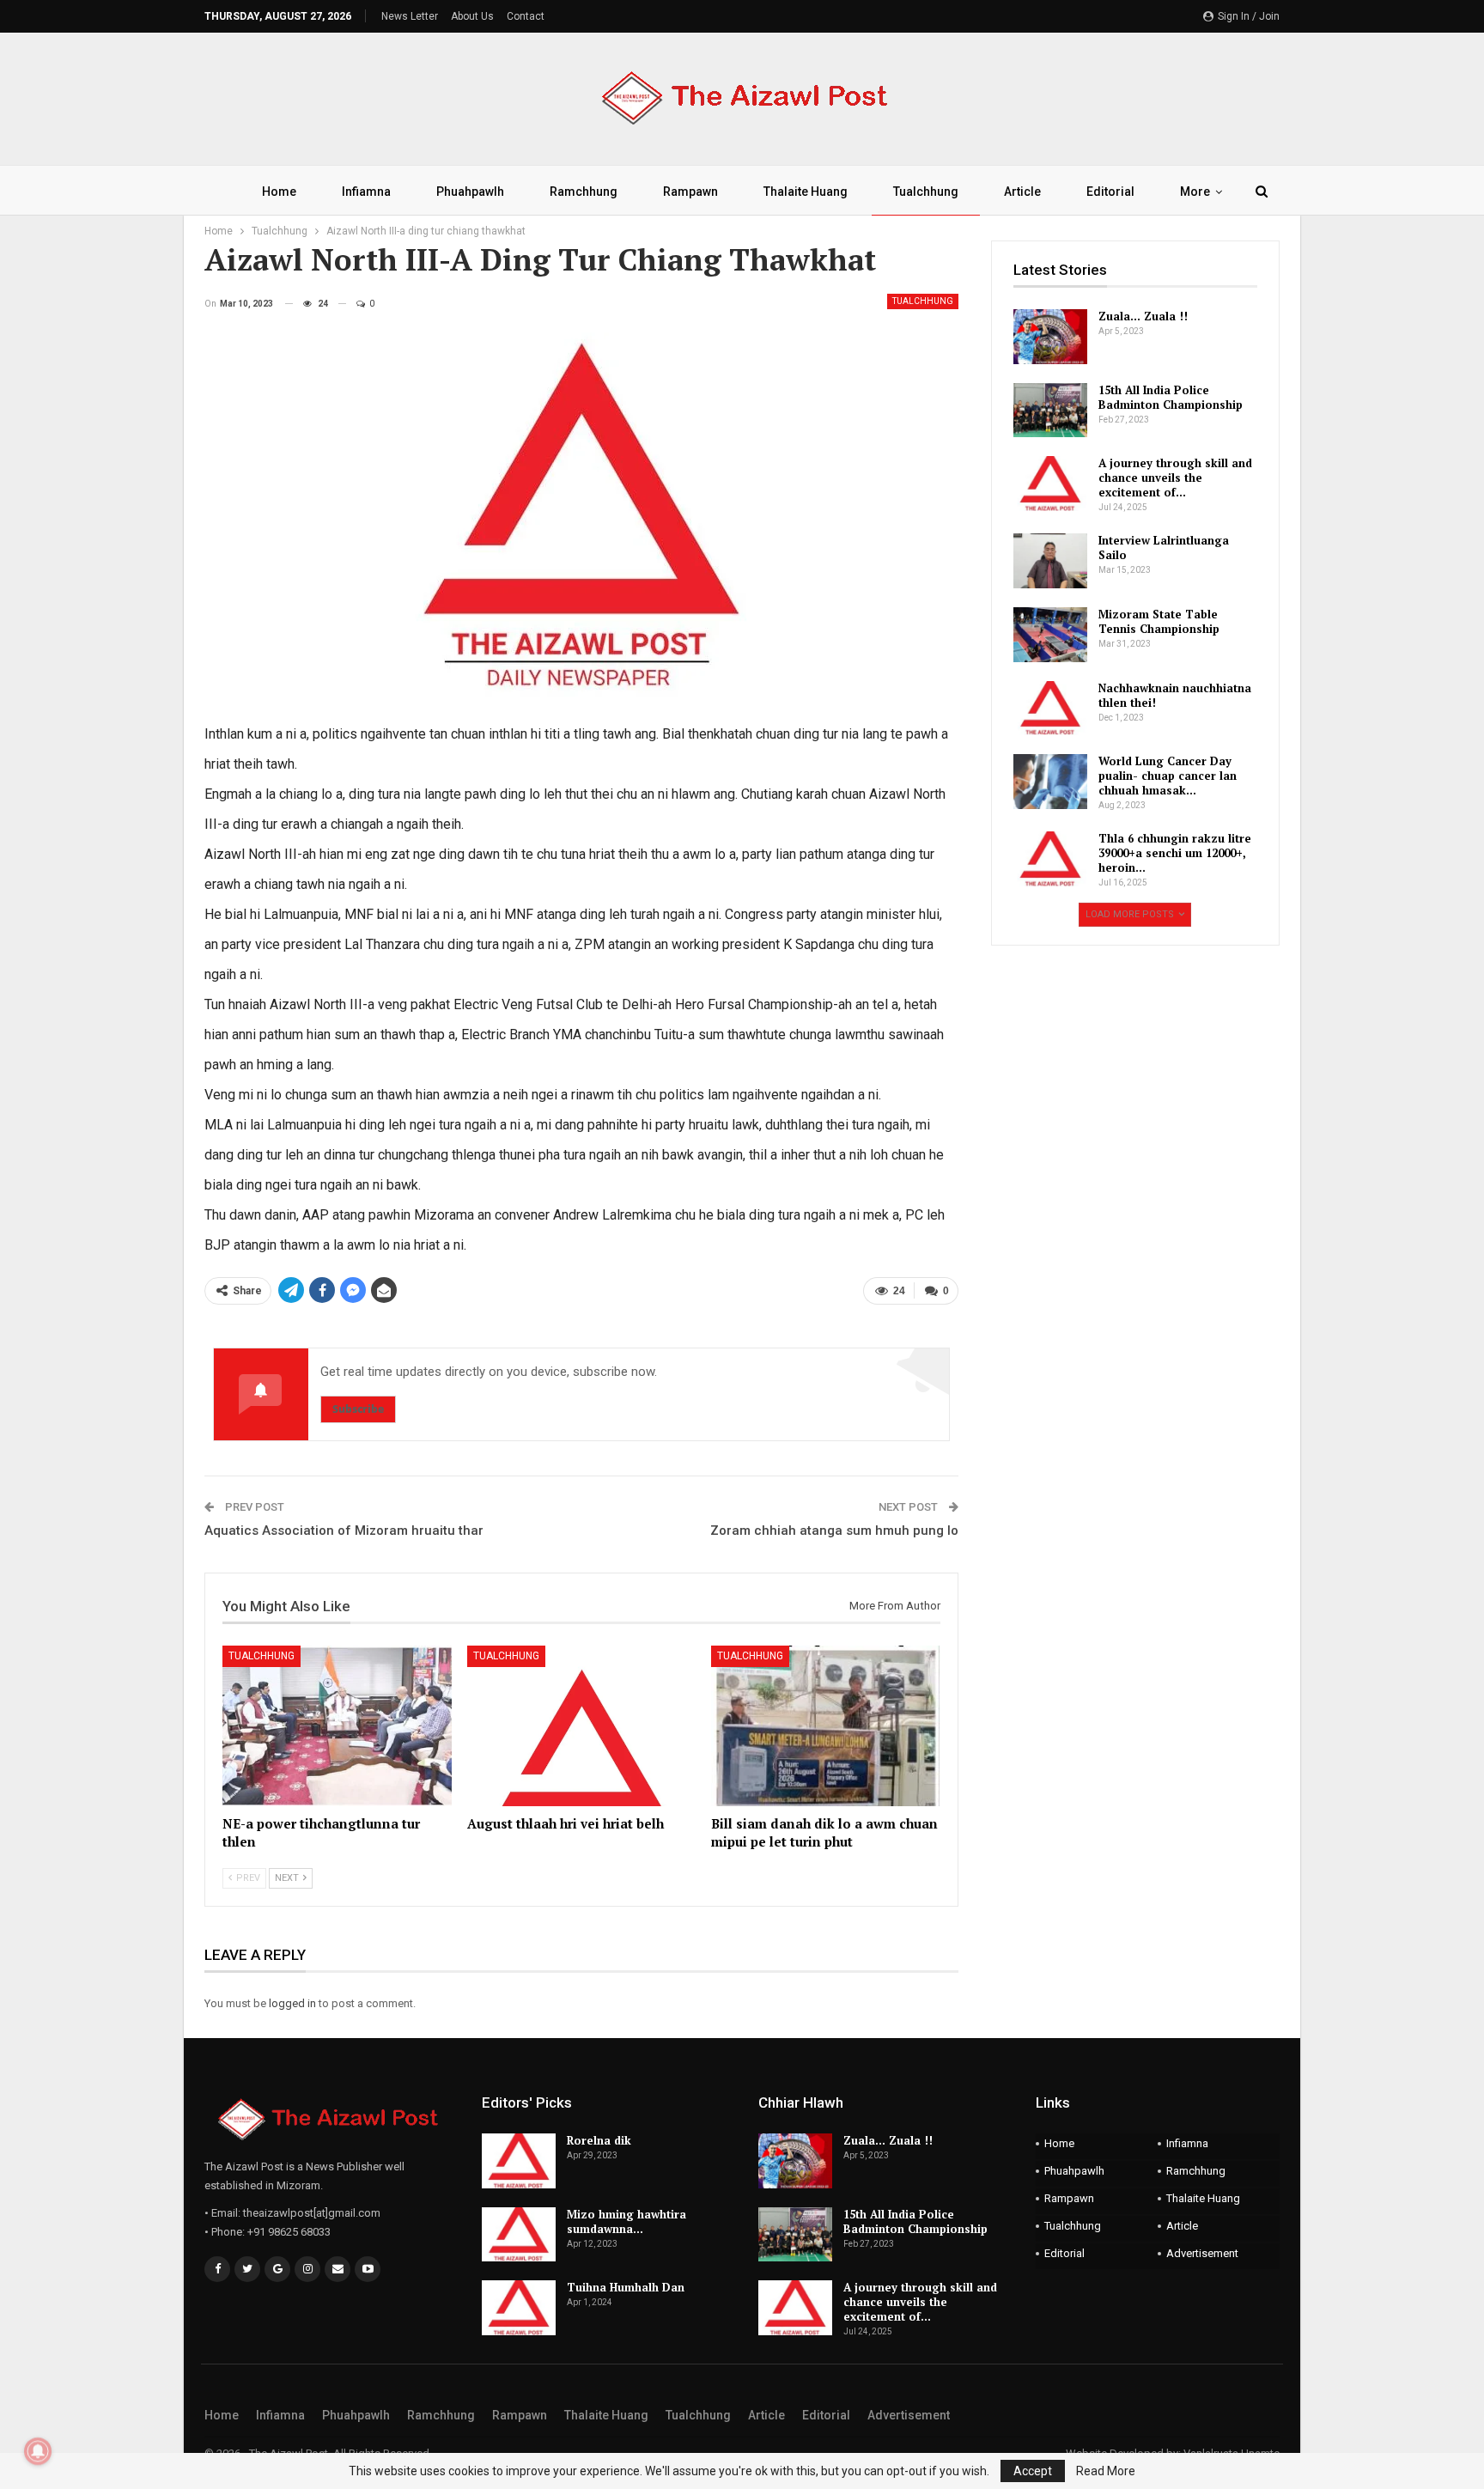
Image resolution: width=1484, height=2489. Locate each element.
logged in (292, 2003)
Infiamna (366, 192)
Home (279, 192)
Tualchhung (926, 192)
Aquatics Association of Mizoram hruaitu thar (344, 1531)
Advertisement (1202, 2253)
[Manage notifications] (38, 2451)
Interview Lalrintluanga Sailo (1164, 548)
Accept (1033, 2471)
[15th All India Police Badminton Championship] (1050, 411)
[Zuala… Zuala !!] (1050, 337)
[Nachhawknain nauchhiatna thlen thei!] (1050, 709)
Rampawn (690, 192)
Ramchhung (584, 192)
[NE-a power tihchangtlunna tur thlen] (337, 1726)
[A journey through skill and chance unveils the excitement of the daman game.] (1050, 484)
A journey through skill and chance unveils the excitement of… (1175, 478)
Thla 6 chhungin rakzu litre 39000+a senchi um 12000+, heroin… (1175, 853)
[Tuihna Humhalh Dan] (519, 2308)
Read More (1106, 2471)
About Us (472, 16)
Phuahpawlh (470, 192)
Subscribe (358, 1409)
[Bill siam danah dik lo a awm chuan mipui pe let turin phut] (826, 1726)
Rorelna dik (599, 2140)
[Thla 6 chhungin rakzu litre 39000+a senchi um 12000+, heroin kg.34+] (1050, 859)
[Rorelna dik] (519, 2161)
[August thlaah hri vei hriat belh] (582, 1726)
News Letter (410, 16)
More (1195, 192)
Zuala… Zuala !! (1143, 316)
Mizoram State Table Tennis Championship (1159, 621)
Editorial (1110, 192)
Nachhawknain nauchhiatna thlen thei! (1175, 695)
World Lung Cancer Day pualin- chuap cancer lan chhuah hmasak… (1168, 776)
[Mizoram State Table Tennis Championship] (1050, 635)
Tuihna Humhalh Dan (626, 2287)
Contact (526, 16)
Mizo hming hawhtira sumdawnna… (626, 2221)
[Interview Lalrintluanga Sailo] (1050, 561)
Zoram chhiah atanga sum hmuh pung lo (834, 1531)
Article (1022, 192)
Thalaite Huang (806, 192)
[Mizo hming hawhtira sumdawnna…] (519, 2235)
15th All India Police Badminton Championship (1171, 397)
